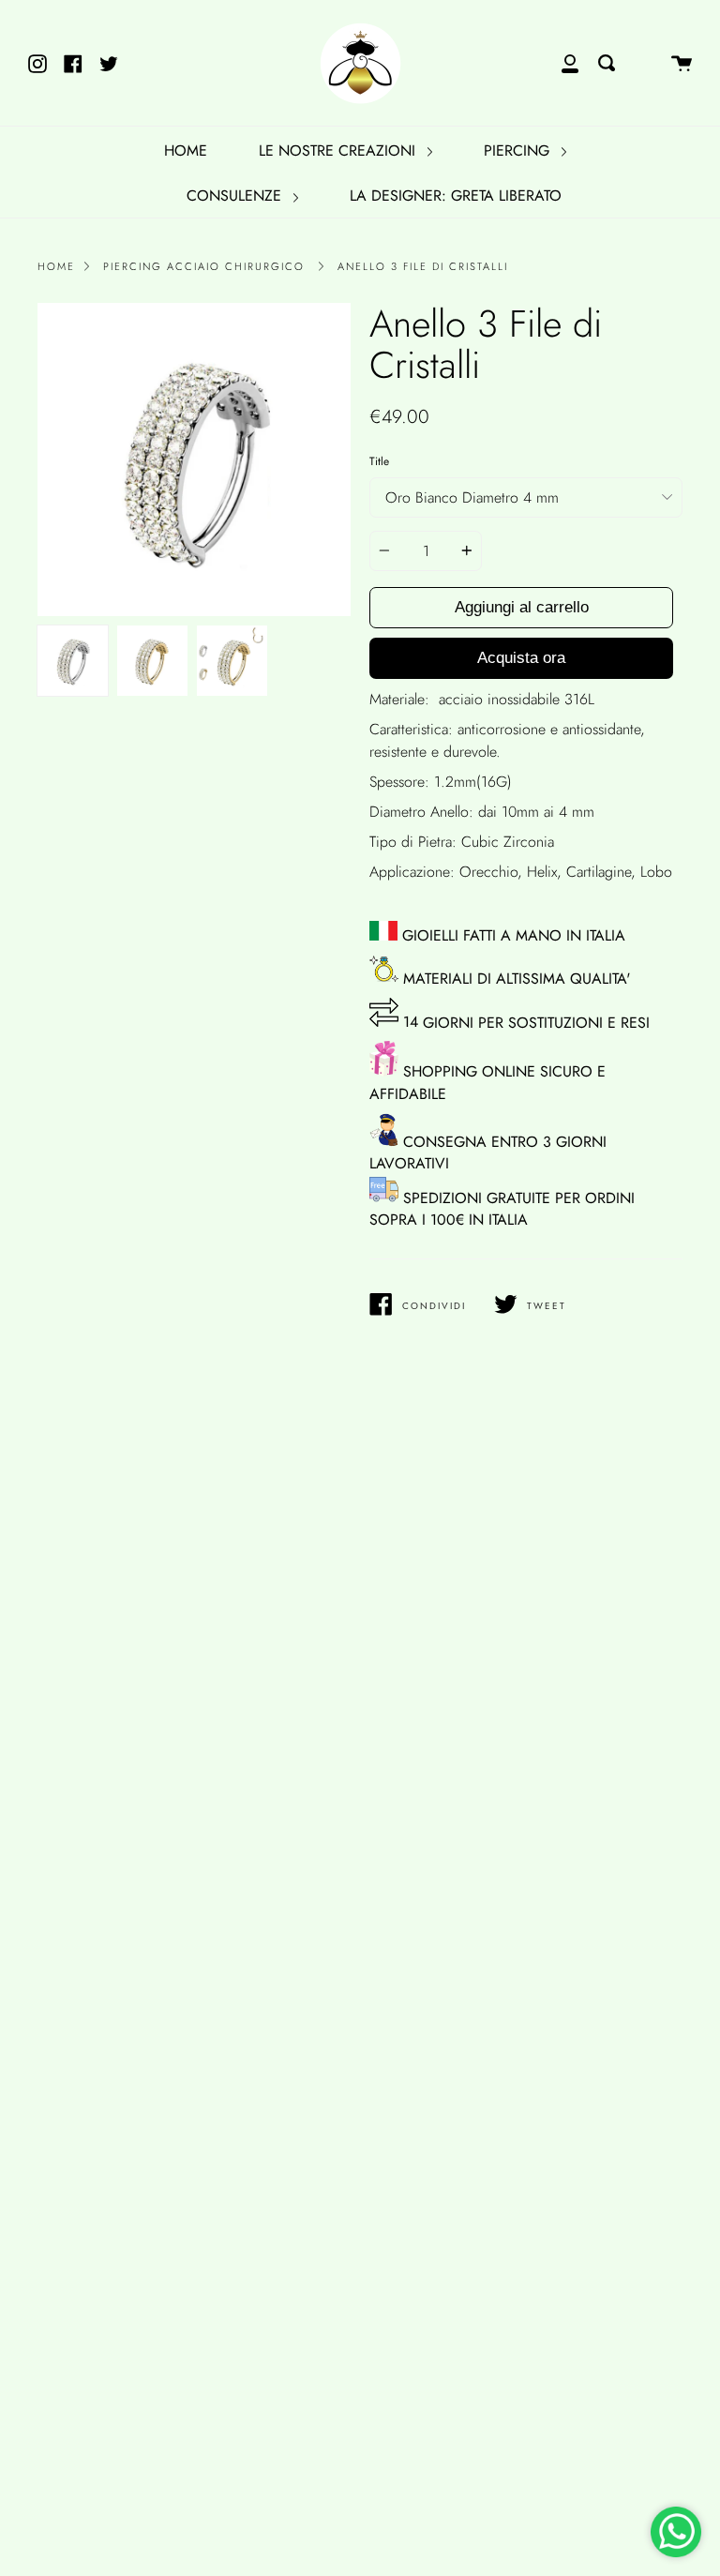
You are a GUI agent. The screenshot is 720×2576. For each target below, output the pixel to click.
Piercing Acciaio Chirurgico (204, 266)
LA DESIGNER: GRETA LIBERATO (456, 196)
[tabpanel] (194, 459)
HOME (186, 151)
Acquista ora (521, 658)
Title (379, 461)
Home (56, 266)
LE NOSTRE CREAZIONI (339, 151)
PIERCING (519, 151)
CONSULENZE (236, 196)
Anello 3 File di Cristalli (423, 266)
